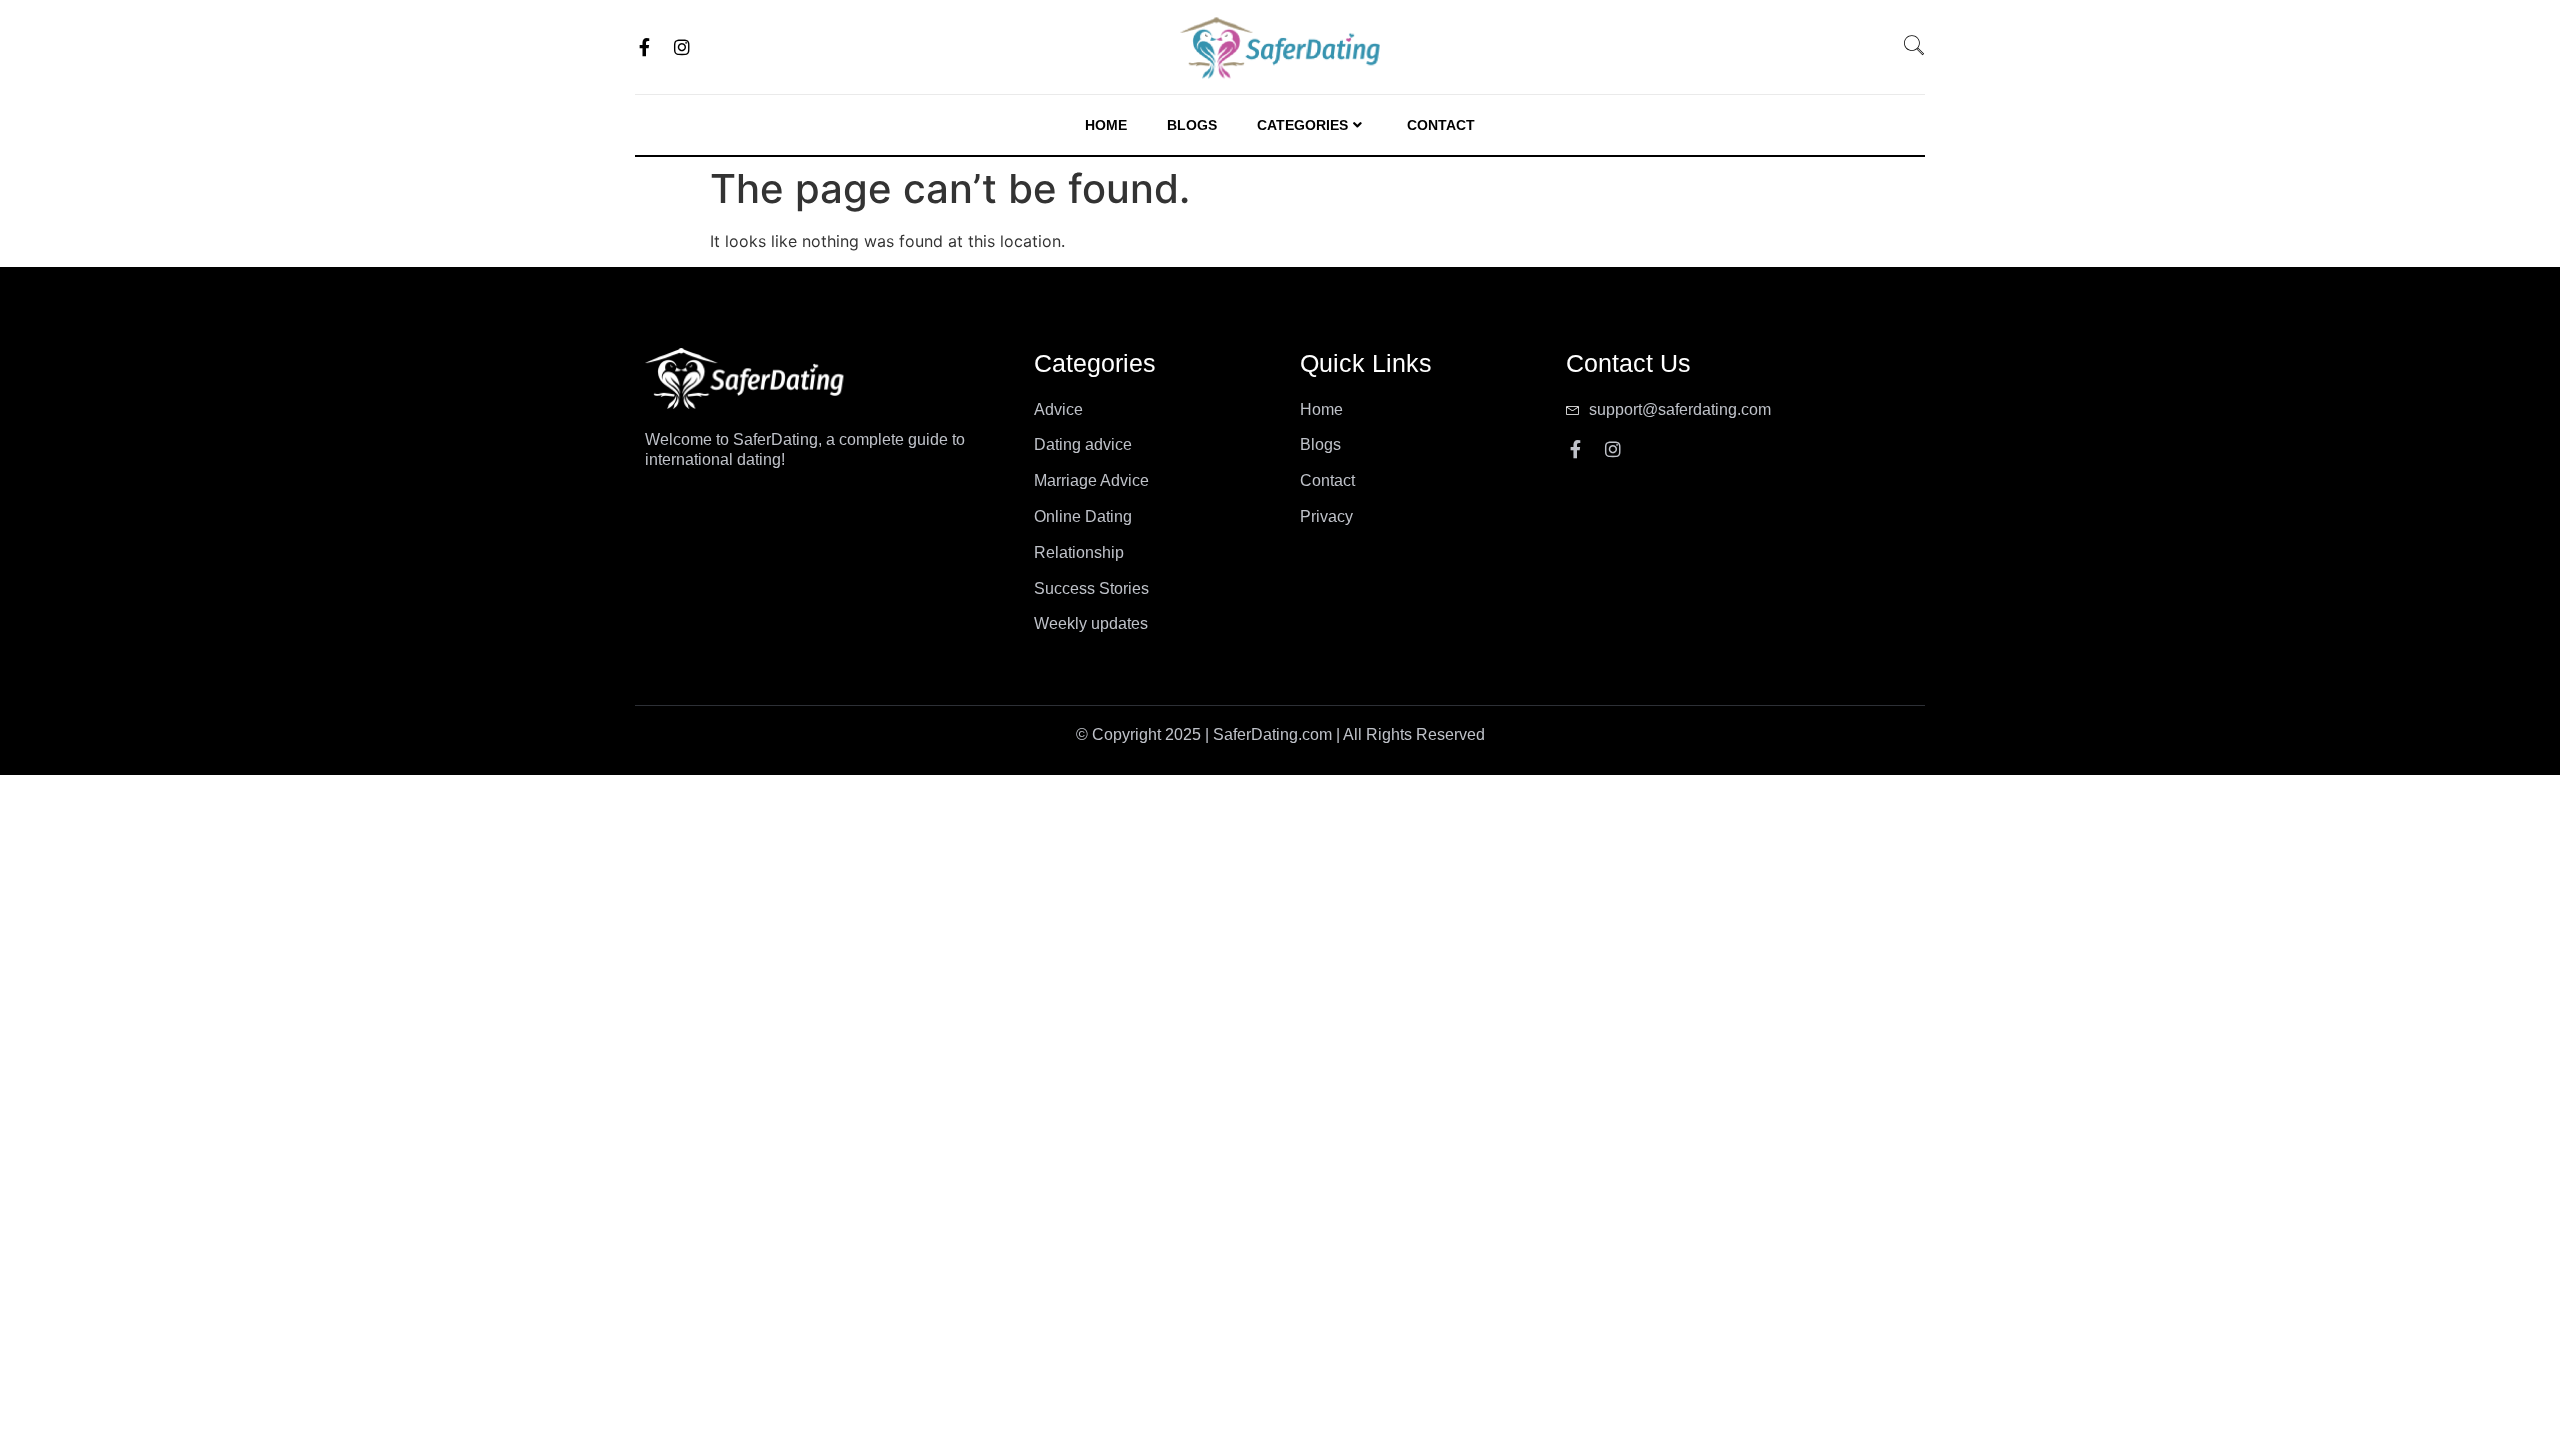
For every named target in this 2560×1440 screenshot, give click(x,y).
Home (1106, 125)
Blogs (1192, 125)
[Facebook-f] (644, 47)
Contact (1441, 125)
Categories (1302, 125)
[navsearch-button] (1924, 47)
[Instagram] (682, 47)
